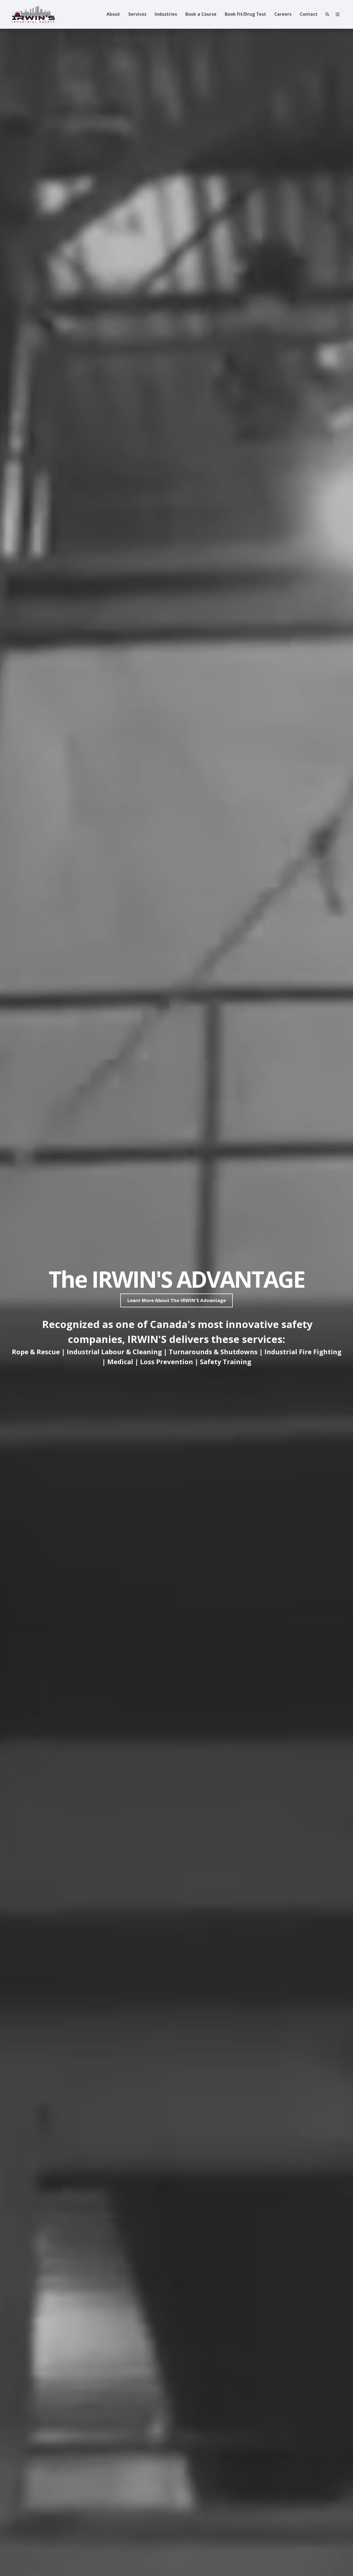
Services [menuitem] (137, 14)
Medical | (124, 1362)
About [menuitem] (113, 14)
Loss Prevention (167, 1362)
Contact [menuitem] (309, 14)
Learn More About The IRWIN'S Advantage (176, 1300)
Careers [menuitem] (283, 14)
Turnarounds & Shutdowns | (217, 1352)
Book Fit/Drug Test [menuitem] (245, 14)
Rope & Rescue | (39, 1352)
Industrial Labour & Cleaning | (118, 1352)
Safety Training (225, 1362)
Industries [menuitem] (166, 14)
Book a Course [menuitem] (201, 14)
